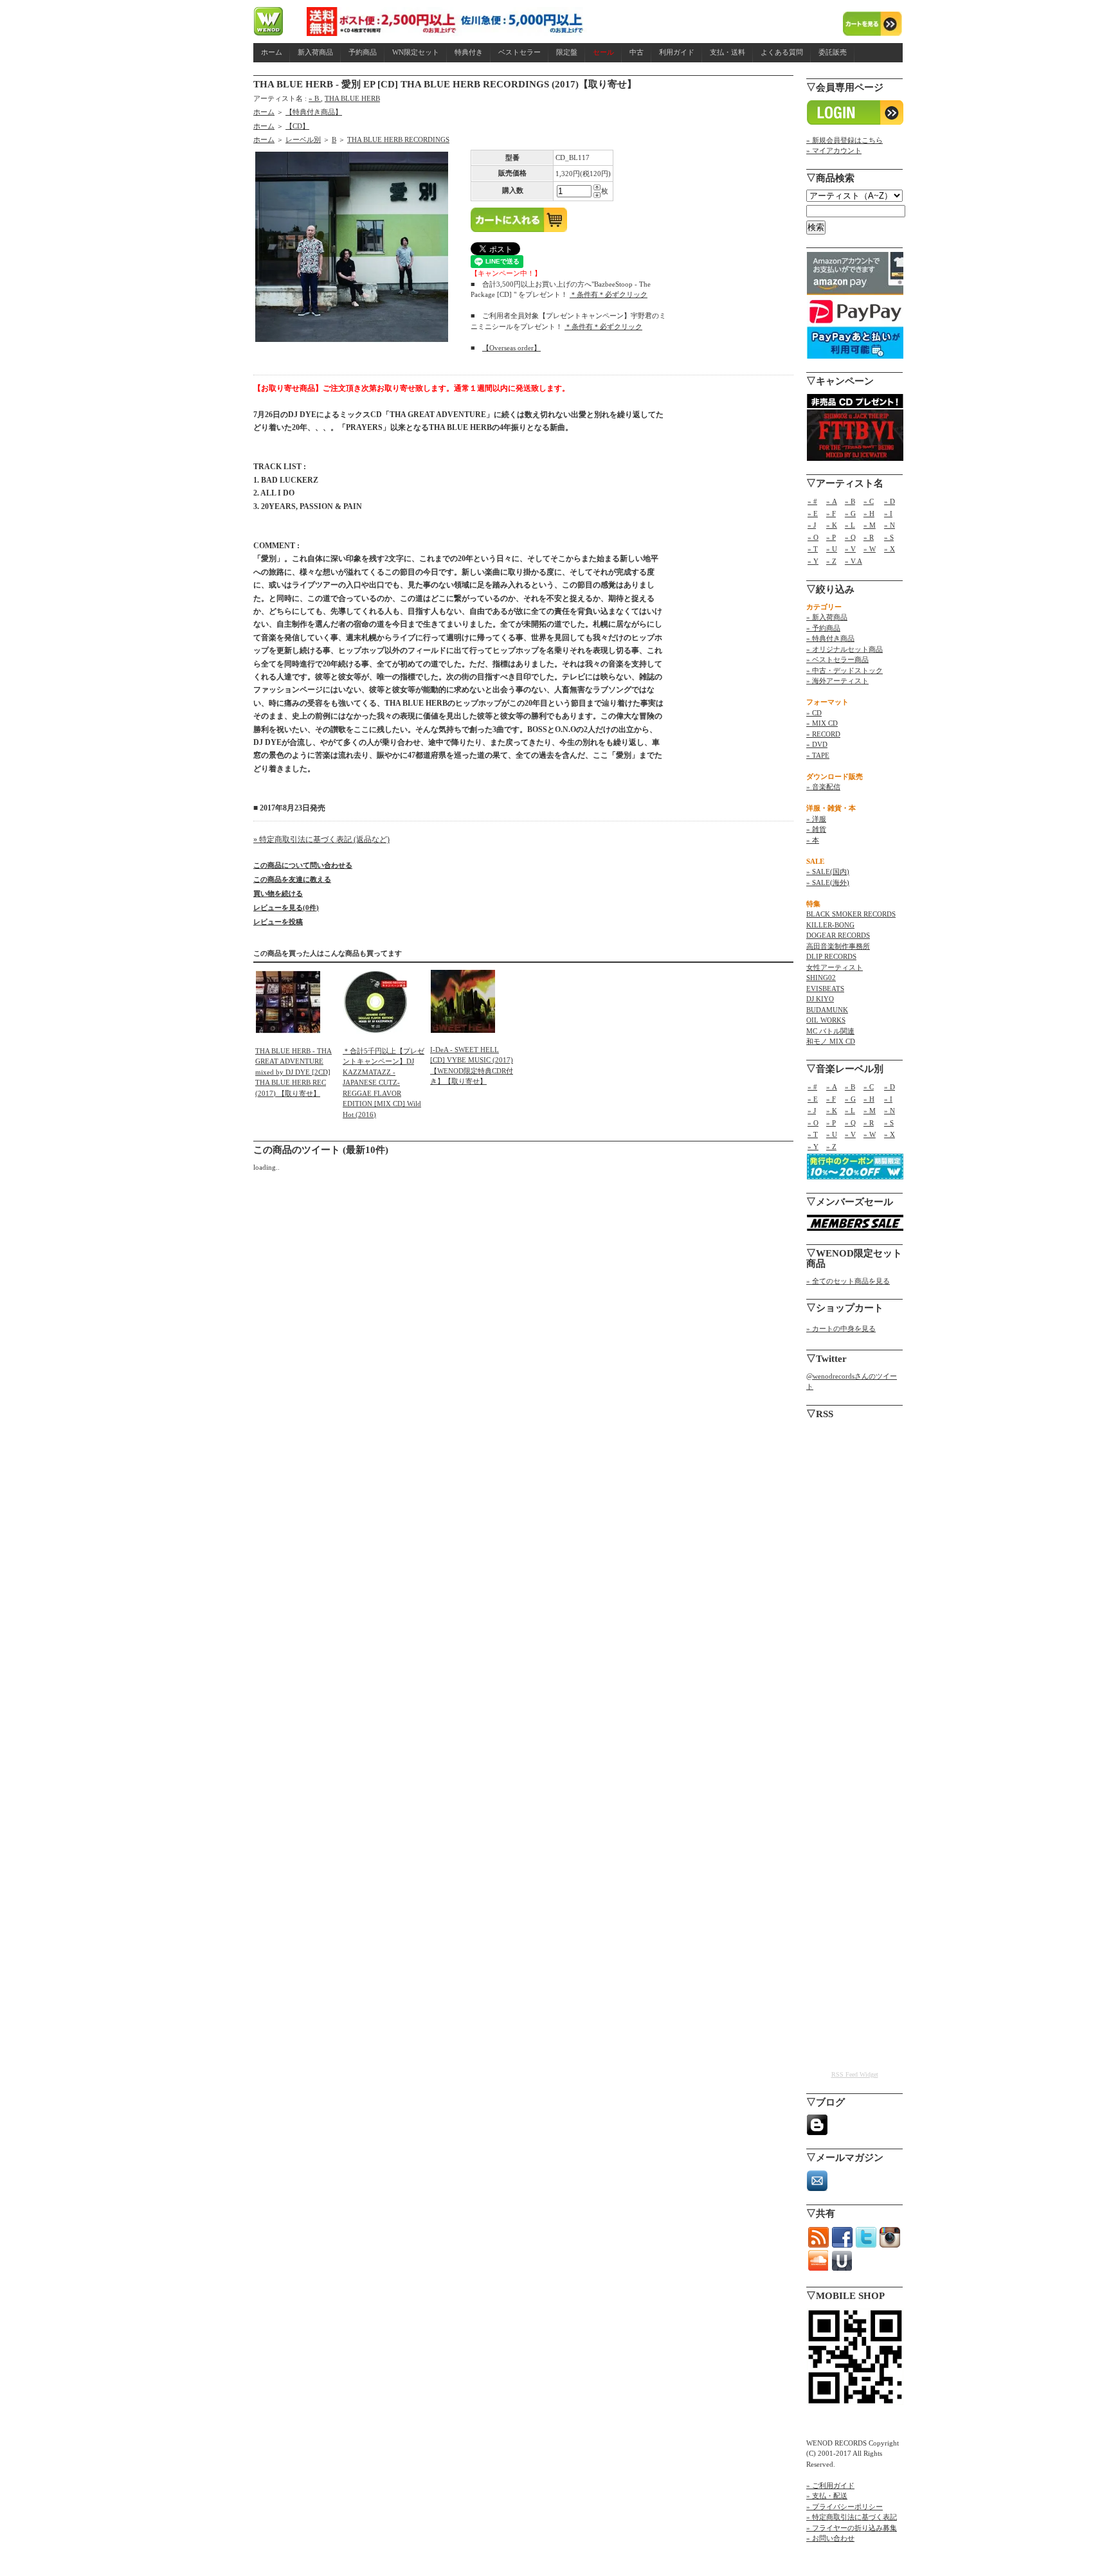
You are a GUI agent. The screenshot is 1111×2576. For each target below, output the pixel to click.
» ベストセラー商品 (837, 659)
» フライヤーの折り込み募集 (852, 2528)
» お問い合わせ (830, 2538)
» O (813, 537)
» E (813, 514)
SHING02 (821, 978)
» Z (831, 561)
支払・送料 (727, 52)
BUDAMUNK (827, 1010)
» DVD (817, 744)
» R (869, 537)
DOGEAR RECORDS (838, 935)
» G (850, 514)
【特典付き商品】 (314, 112)
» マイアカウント (834, 150)
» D (890, 501)
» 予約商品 (823, 628)
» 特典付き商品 (830, 638)
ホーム (272, 52)
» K (832, 525)
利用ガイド (677, 52)
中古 (637, 52)
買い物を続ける (278, 893)
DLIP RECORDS (831, 956)
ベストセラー (519, 52)
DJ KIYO (820, 999)
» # (812, 501)
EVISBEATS (825, 988)
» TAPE (818, 755)
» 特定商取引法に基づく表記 (852, 2517)
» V (850, 549)
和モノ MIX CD (831, 1041)
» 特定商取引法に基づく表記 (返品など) (321, 839)
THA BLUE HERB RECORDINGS (398, 139)
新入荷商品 (315, 52)
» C (869, 501)
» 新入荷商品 (827, 617)
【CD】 (297, 126)
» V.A (854, 561)
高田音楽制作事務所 (838, 946)
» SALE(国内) (828, 872)
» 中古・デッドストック (845, 670)
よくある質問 (782, 52)
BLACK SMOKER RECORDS (851, 914)
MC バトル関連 (830, 1031)
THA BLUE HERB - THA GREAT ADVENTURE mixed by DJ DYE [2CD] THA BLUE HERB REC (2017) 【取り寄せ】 (294, 1072)
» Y (813, 561)
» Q (850, 537)
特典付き (469, 52)
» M (870, 525)
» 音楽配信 (823, 787)
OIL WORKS (826, 1020)
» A (832, 501)
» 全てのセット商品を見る (848, 1281)
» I (888, 514)
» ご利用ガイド (830, 2485)
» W (870, 549)
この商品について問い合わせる (303, 865)
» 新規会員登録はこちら (845, 140)
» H (869, 514)
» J (812, 525)
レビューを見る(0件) (286, 908)
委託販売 (833, 52)
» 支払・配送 (827, 2496)
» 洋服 (816, 819)
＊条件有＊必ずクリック (609, 294)
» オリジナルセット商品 (845, 649)
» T (813, 549)
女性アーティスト (835, 967)
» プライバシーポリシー (845, 2507)
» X (890, 549)
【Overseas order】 (511, 348)
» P (831, 537)
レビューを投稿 (278, 922)
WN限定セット (416, 52)
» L (850, 525)
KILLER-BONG (830, 925)
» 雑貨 (816, 829)
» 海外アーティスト (837, 681)
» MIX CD (822, 723)
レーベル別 (303, 139)
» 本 (813, 840)
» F (831, 514)
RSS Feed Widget (855, 2074)
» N (890, 525)
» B (315, 98)
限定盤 (567, 52)
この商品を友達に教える (292, 879)
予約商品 (363, 52)
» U (832, 549)
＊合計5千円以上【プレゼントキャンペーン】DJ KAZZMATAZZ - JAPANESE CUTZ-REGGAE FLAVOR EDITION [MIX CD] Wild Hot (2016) (384, 1083)
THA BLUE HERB (352, 98)
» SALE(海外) (828, 882)
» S (889, 537)
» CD (814, 713)
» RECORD (823, 734)
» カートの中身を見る (841, 1328)
